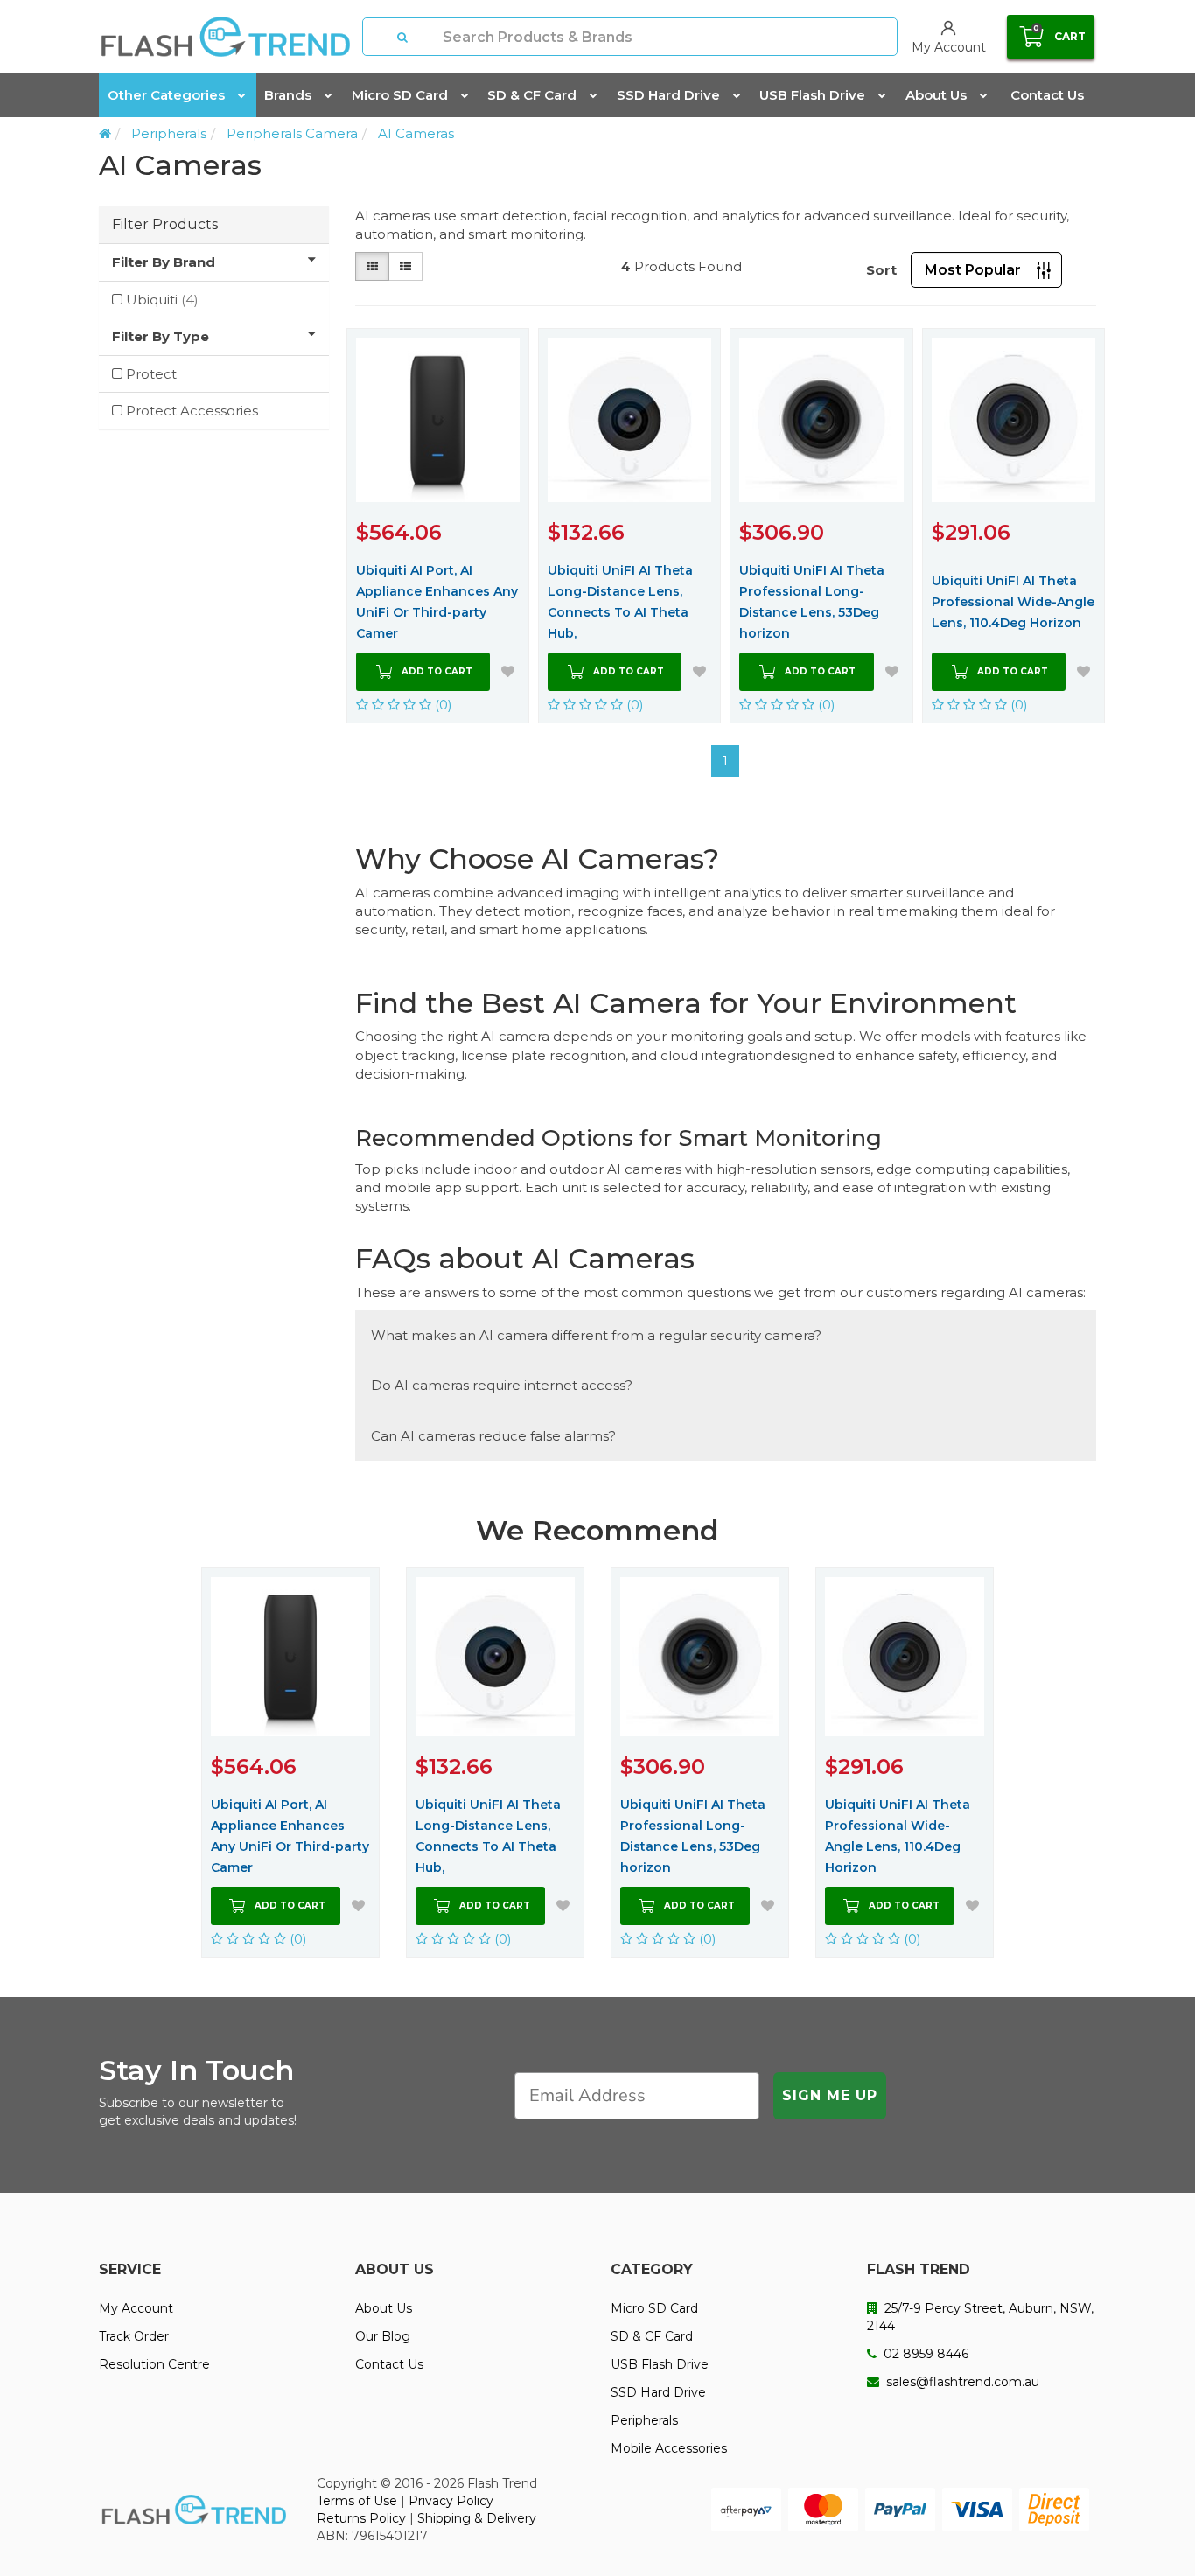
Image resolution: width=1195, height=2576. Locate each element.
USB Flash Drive (812, 95)
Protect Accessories (192, 411)
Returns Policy (361, 2518)
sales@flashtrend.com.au (961, 2382)
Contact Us (1047, 95)
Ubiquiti (162, 300)
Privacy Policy (451, 2501)
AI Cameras (416, 133)
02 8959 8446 (924, 2354)
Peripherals (169, 133)
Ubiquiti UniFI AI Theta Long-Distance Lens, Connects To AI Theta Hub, (620, 602)
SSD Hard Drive (668, 95)
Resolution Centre (154, 2364)
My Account (136, 2308)
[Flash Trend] (225, 37)
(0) (442, 705)
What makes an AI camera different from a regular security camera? (596, 1335)
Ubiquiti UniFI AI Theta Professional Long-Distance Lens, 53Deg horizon (812, 602)
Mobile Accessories (669, 2448)
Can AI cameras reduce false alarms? (493, 1436)
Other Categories (166, 95)
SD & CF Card (532, 95)
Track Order (134, 2336)
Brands (288, 95)
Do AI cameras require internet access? (502, 1385)
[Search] (403, 37)
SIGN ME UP (830, 2095)
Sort (881, 270)
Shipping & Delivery (477, 2518)
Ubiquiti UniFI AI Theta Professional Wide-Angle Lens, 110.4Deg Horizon (1013, 602)
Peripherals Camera (292, 133)
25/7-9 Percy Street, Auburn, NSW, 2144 (980, 2317)
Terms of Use (357, 2501)
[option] (290, 1763)
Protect (151, 374)
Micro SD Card (400, 95)
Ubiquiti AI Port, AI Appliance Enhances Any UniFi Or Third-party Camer (437, 602)
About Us (936, 95)
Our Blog (383, 2336)
